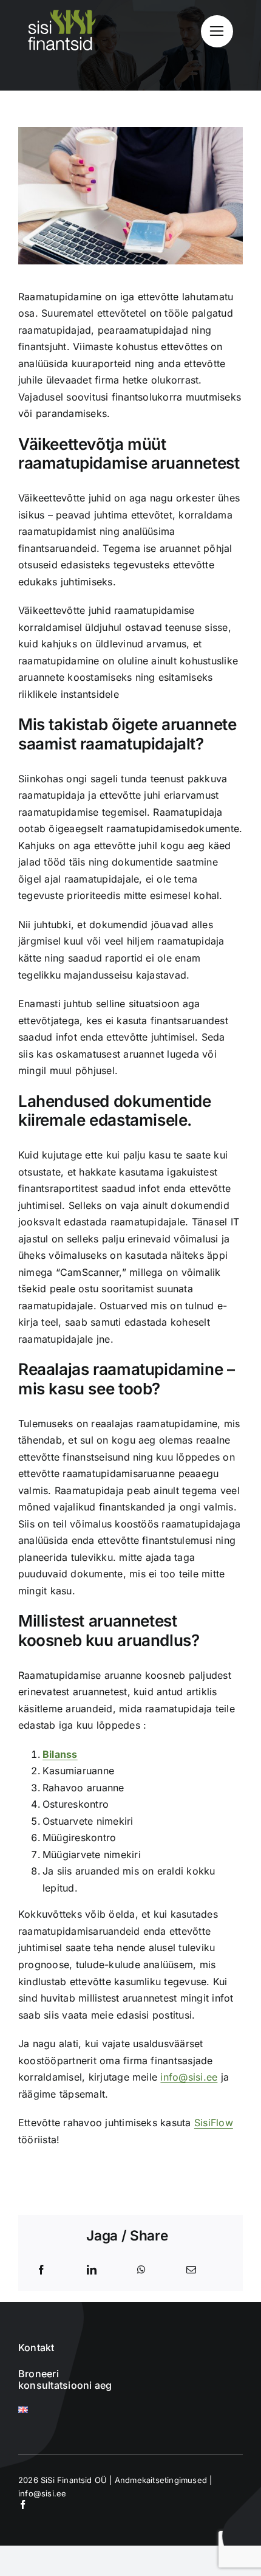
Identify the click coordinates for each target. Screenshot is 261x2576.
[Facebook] (41, 2270)
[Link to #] (217, 31)
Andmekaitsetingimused (161, 2480)
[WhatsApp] (141, 2270)
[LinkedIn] (92, 2270)
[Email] (191, 2270)
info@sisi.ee (189, 2077)
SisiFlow (214, 2123)
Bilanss (60, 1754)
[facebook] (23, 2505)
